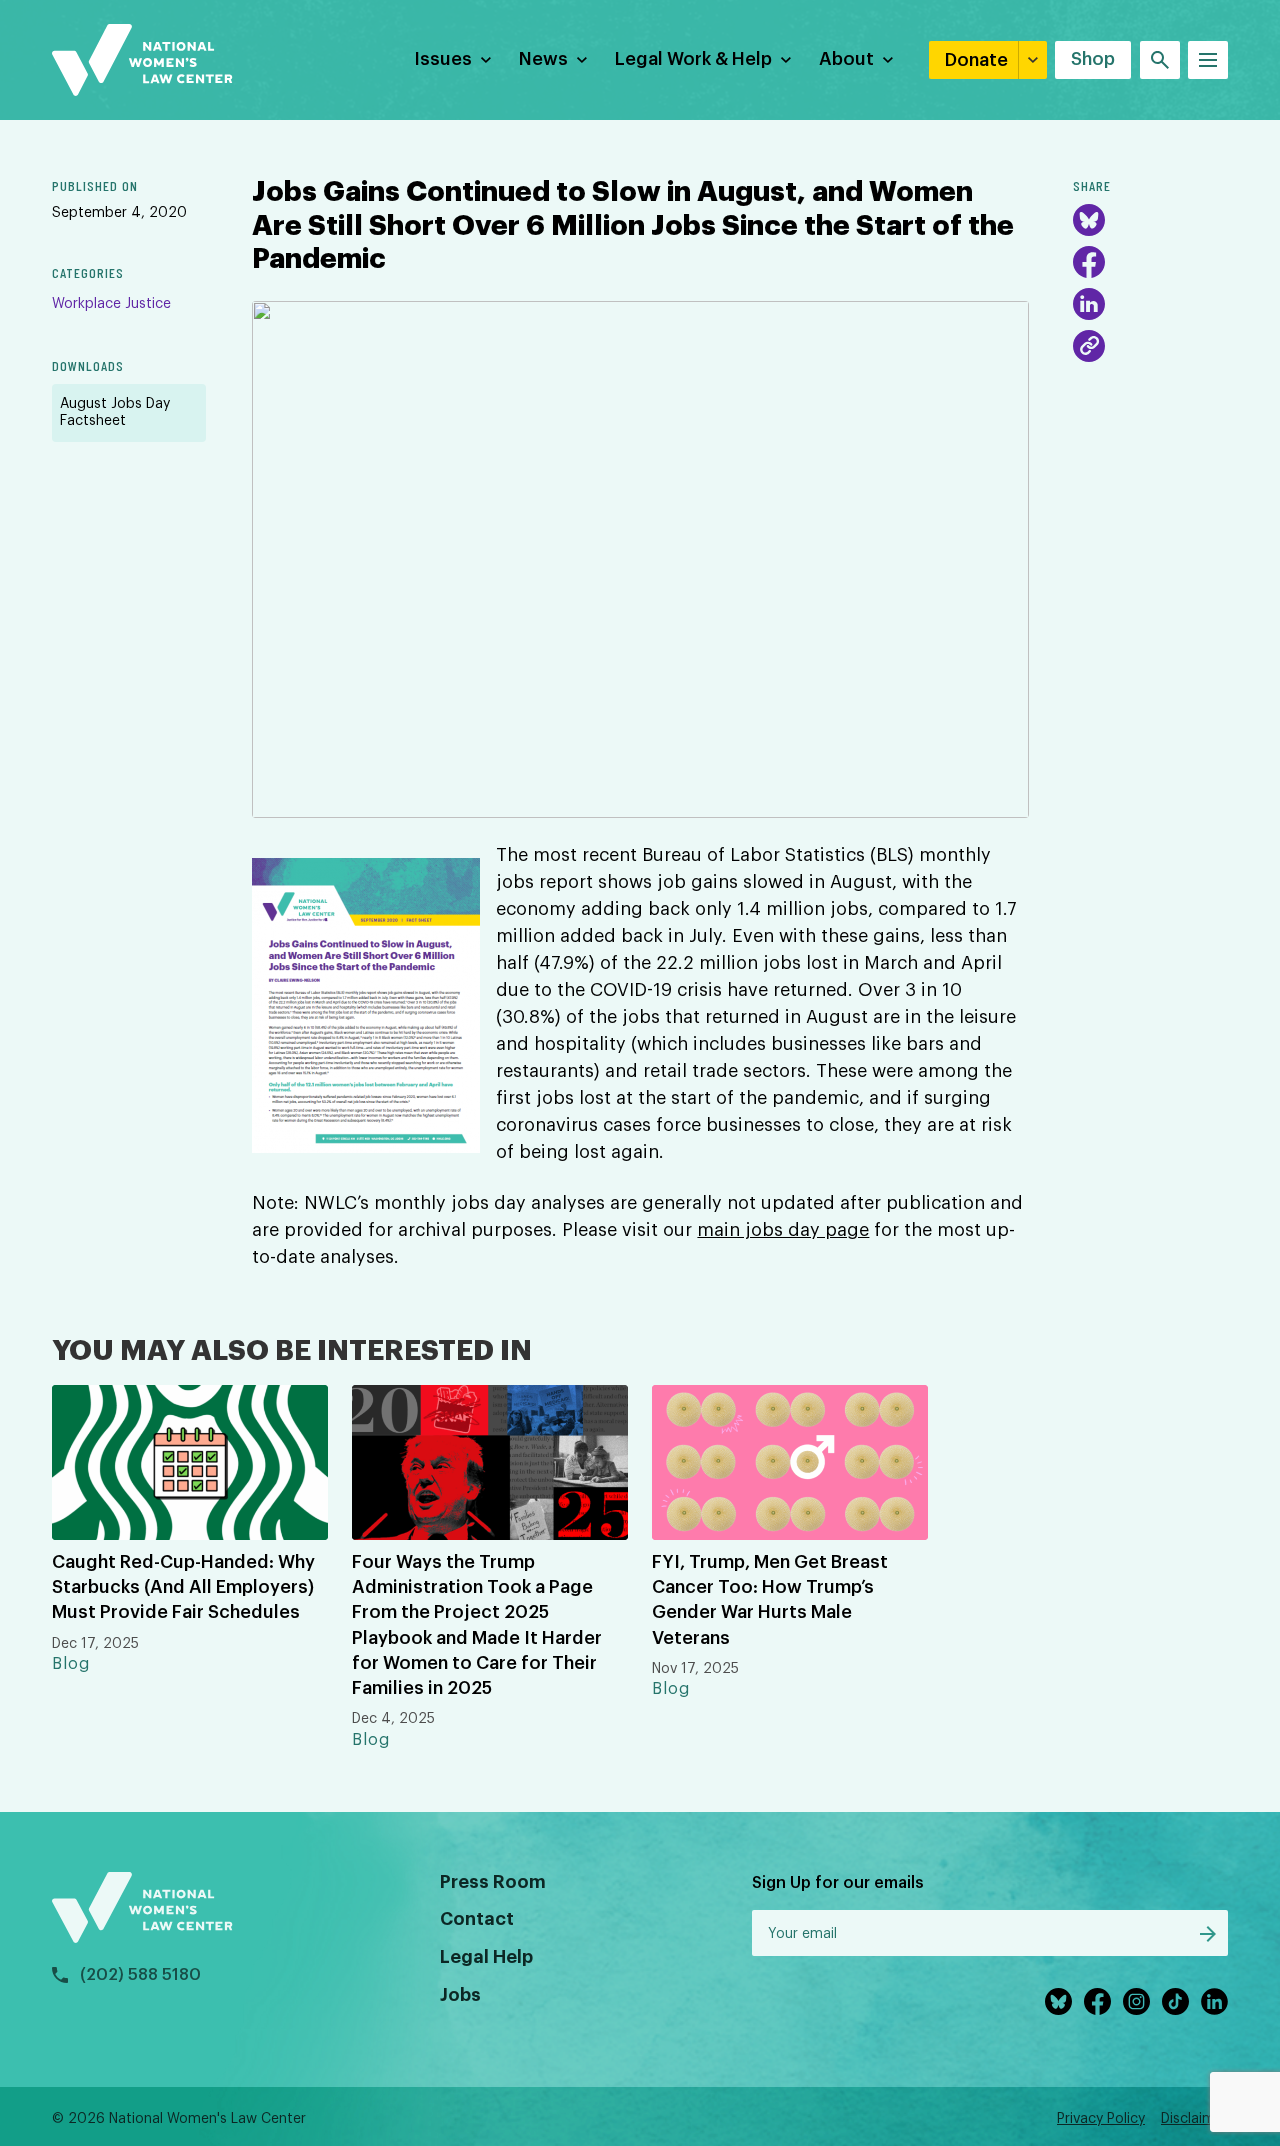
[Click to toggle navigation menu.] (1208, 60)
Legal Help (486, 1957)
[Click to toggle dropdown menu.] (486, 60)
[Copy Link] (1089, 346)
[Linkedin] (1214, 2001)
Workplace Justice (111, 304)
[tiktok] (1175, 2001)
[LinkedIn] (1089, 304)
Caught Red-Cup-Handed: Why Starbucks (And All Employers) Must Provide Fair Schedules (183, 1587)
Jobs (460, 1995)
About (846, 59)
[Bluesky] (1089, 220)
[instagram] (1136, 2001)
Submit (1208, 1934)
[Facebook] (1089, 262)
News (543, 59)
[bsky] (1058, 2001)
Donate (976, 60)
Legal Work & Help (693, 59)
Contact (477, 1919)
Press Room (493, 1882)
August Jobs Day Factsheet (115, 412)
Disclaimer (1194, 2119)
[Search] (1160, 60)
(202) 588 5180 (140, 1975)
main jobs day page (783, 1230)
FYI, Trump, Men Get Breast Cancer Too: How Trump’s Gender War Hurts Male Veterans (770, 1600)
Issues (443, 59)
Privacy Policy (1101, 2119)
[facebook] (1097, 2001)
